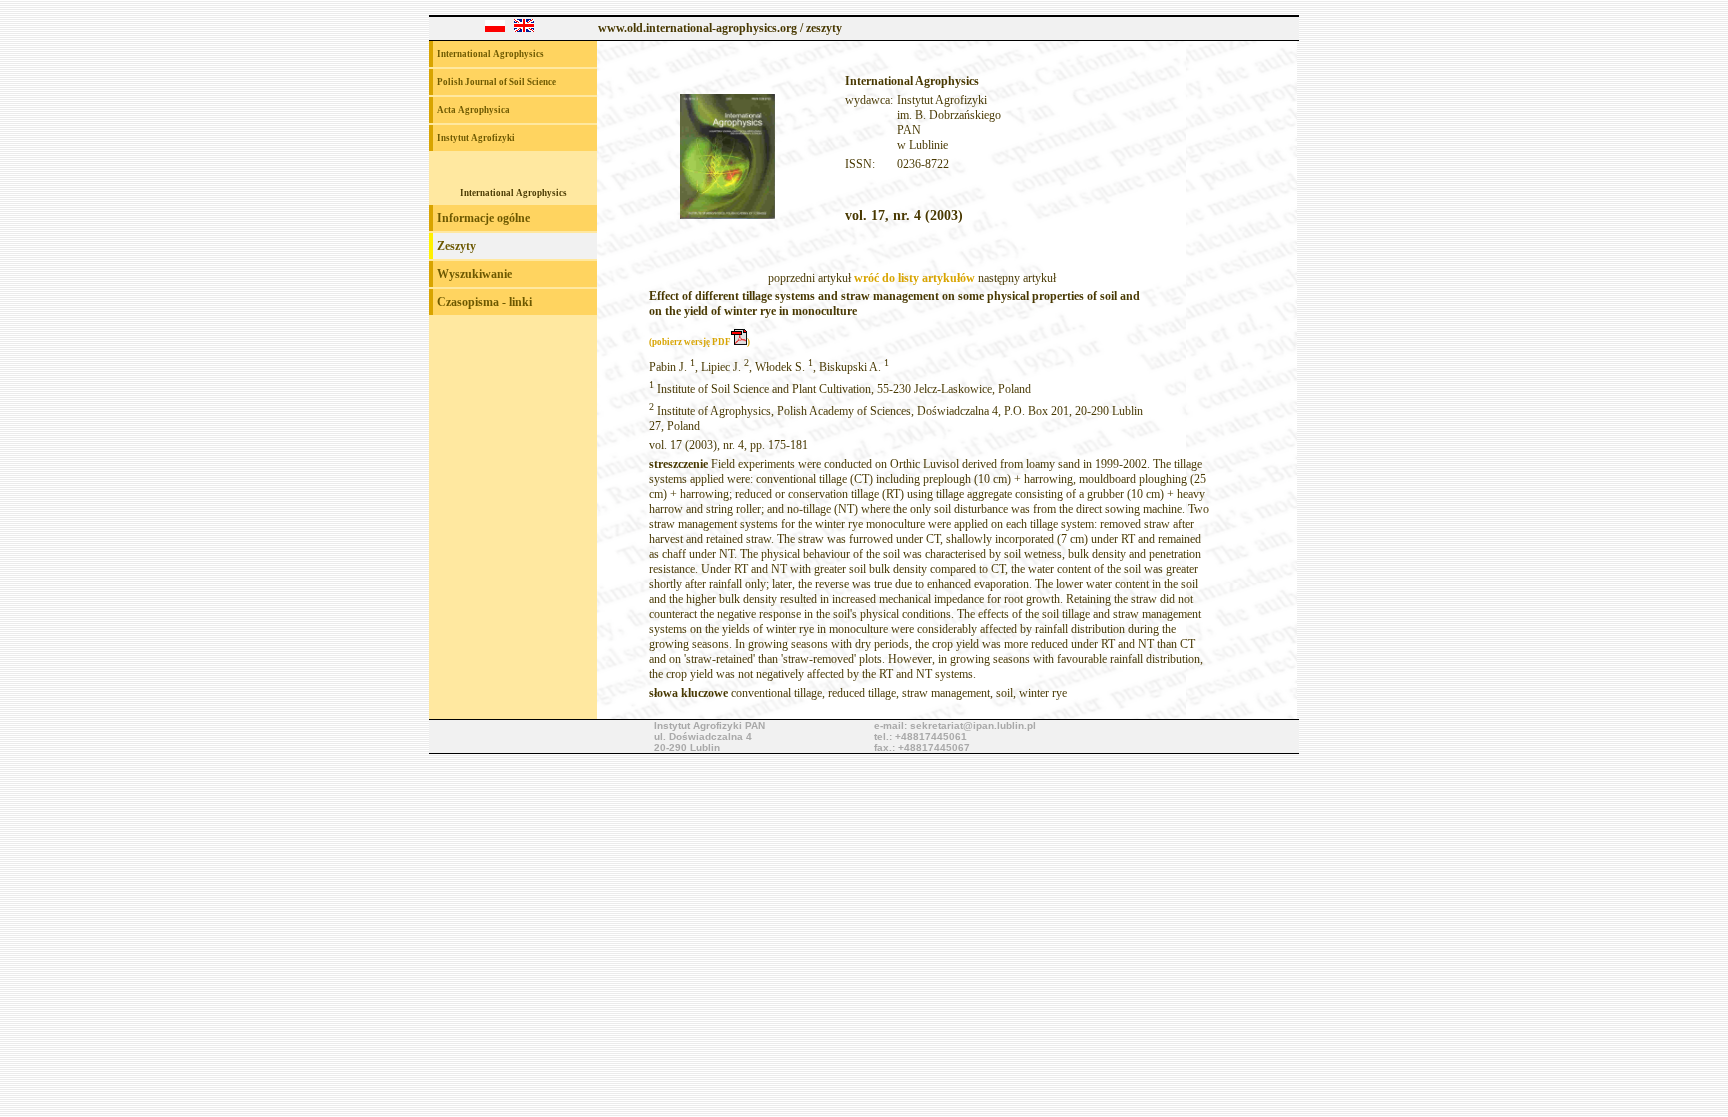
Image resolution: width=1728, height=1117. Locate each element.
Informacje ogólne (483, 218)
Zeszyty (456, 246)
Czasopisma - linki (484, 302)
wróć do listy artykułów (914, 278)
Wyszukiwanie (474, 274)
